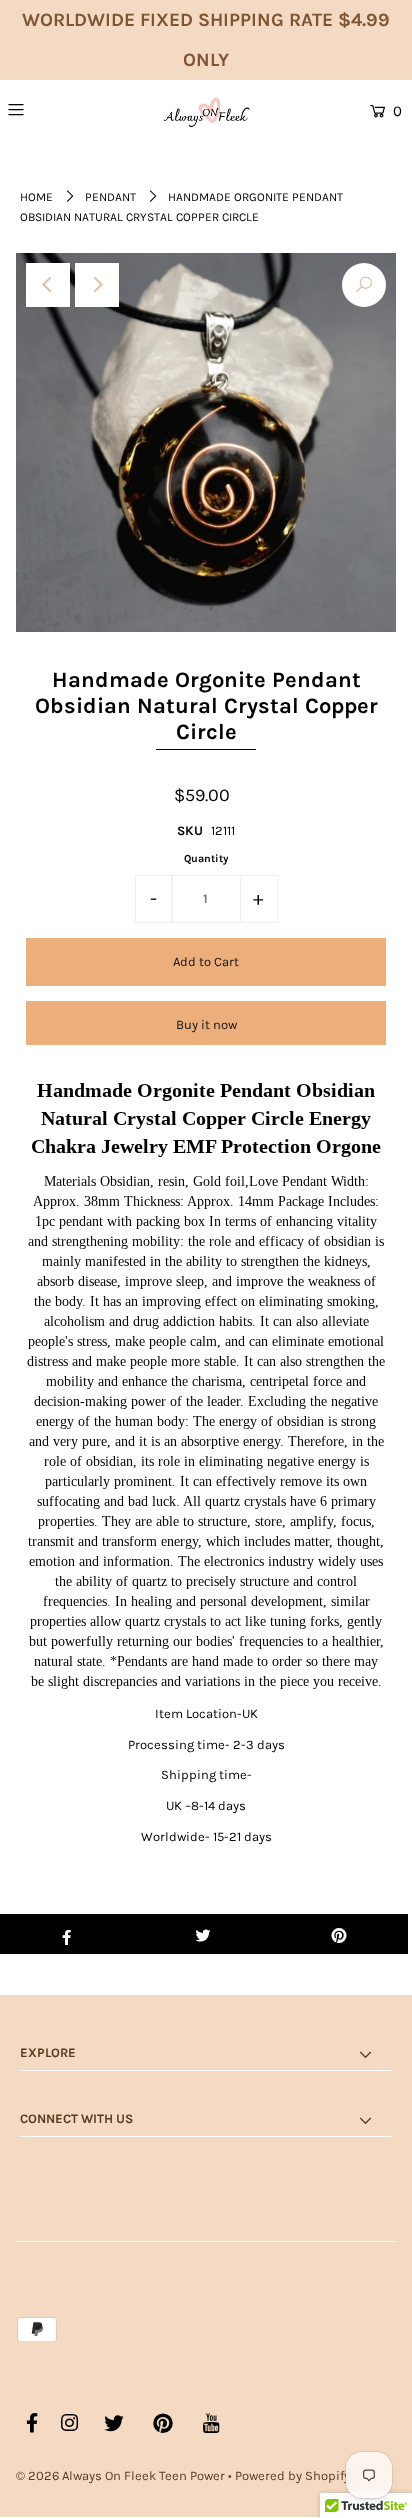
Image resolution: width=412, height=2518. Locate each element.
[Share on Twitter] (202, 1934)
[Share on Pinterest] (339, 1934)
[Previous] (48, 285)
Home (36, 197)
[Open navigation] (45, 109)
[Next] (97, 285)
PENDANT (110, 197)
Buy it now (206, 1024)
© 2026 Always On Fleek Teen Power (120, 2475)
